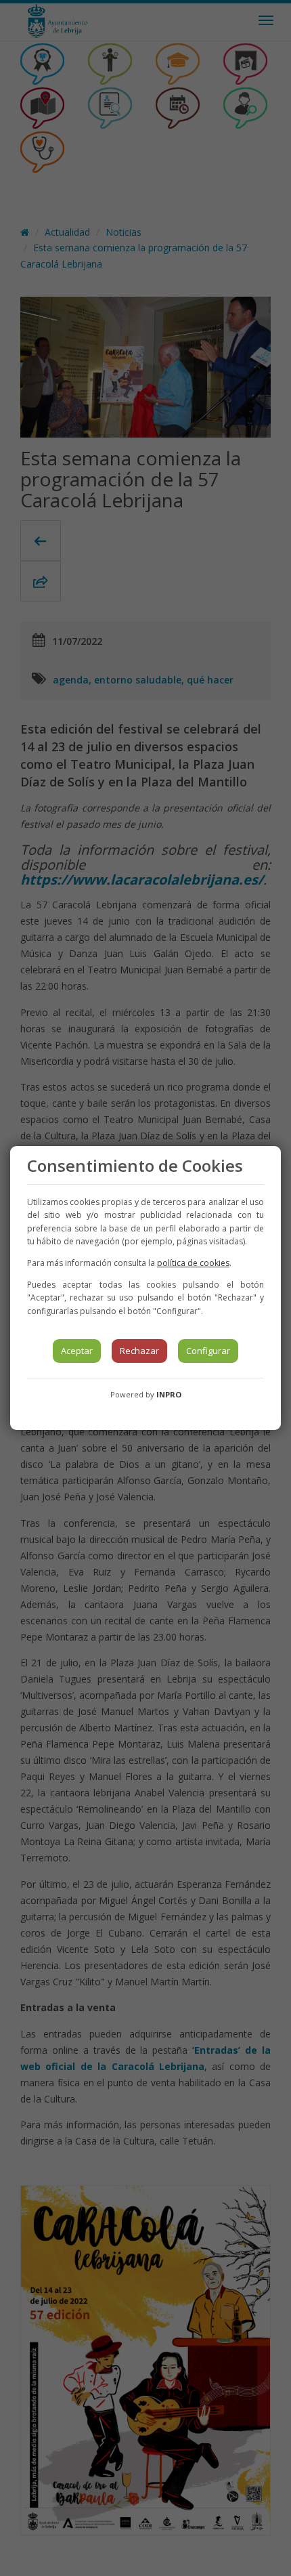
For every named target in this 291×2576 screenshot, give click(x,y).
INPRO (169, 1394)
